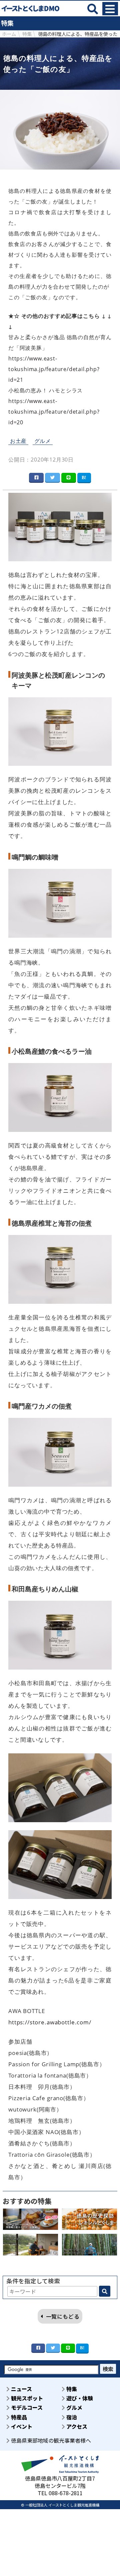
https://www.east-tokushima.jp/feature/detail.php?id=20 (54, 412)
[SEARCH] (105, 2291)
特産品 (18, 2417)
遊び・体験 (79, 2398)
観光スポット (26, 2398)
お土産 (18, 441)
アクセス (76, 2426)
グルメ (43, 441)
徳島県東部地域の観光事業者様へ (50, 2440)
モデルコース (26, 2407)
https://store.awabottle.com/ (50, 2022)
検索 (108, 2369)
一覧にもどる (63, 2316)
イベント (21, 2426)
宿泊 (71, 2417)
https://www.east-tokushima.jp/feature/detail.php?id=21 (54, 369)
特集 (71, 2389)
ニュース (21, 2389)
